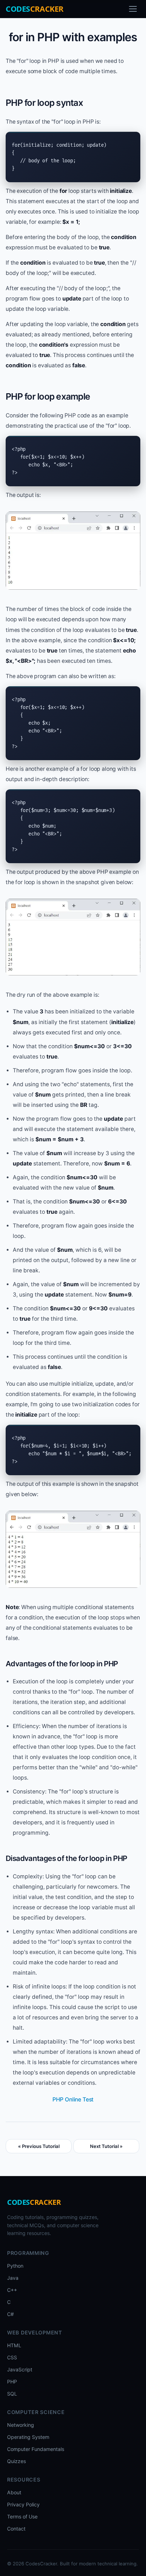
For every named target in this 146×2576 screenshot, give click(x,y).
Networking (21, 2425)
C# (10, 2314)
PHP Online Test (73, 2099)
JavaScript (20, 2369)
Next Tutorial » (106, 2146)
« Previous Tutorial (39, 2146)
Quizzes (16, 2461)
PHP (12, 2382)
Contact (16, 2529)
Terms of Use (22, 2517)
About (14, 2492)
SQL (12, 2394)
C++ (12, 2290)
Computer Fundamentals (36, 2449)
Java (13, 2278)
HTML (14, 2345)
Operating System (28, 2437)
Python (15, 2266)
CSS (12, 2357)
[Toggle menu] (133, 9)
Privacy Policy (23, 2504)
